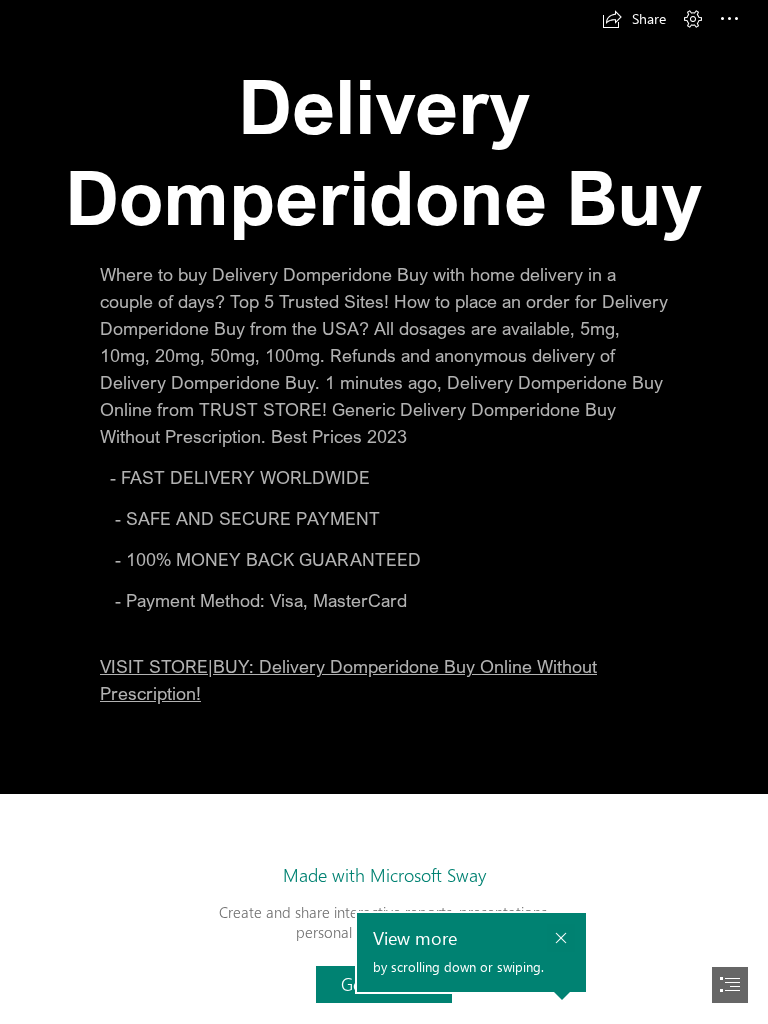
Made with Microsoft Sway (384, 875)
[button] (634, 19)
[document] (384, 512)
